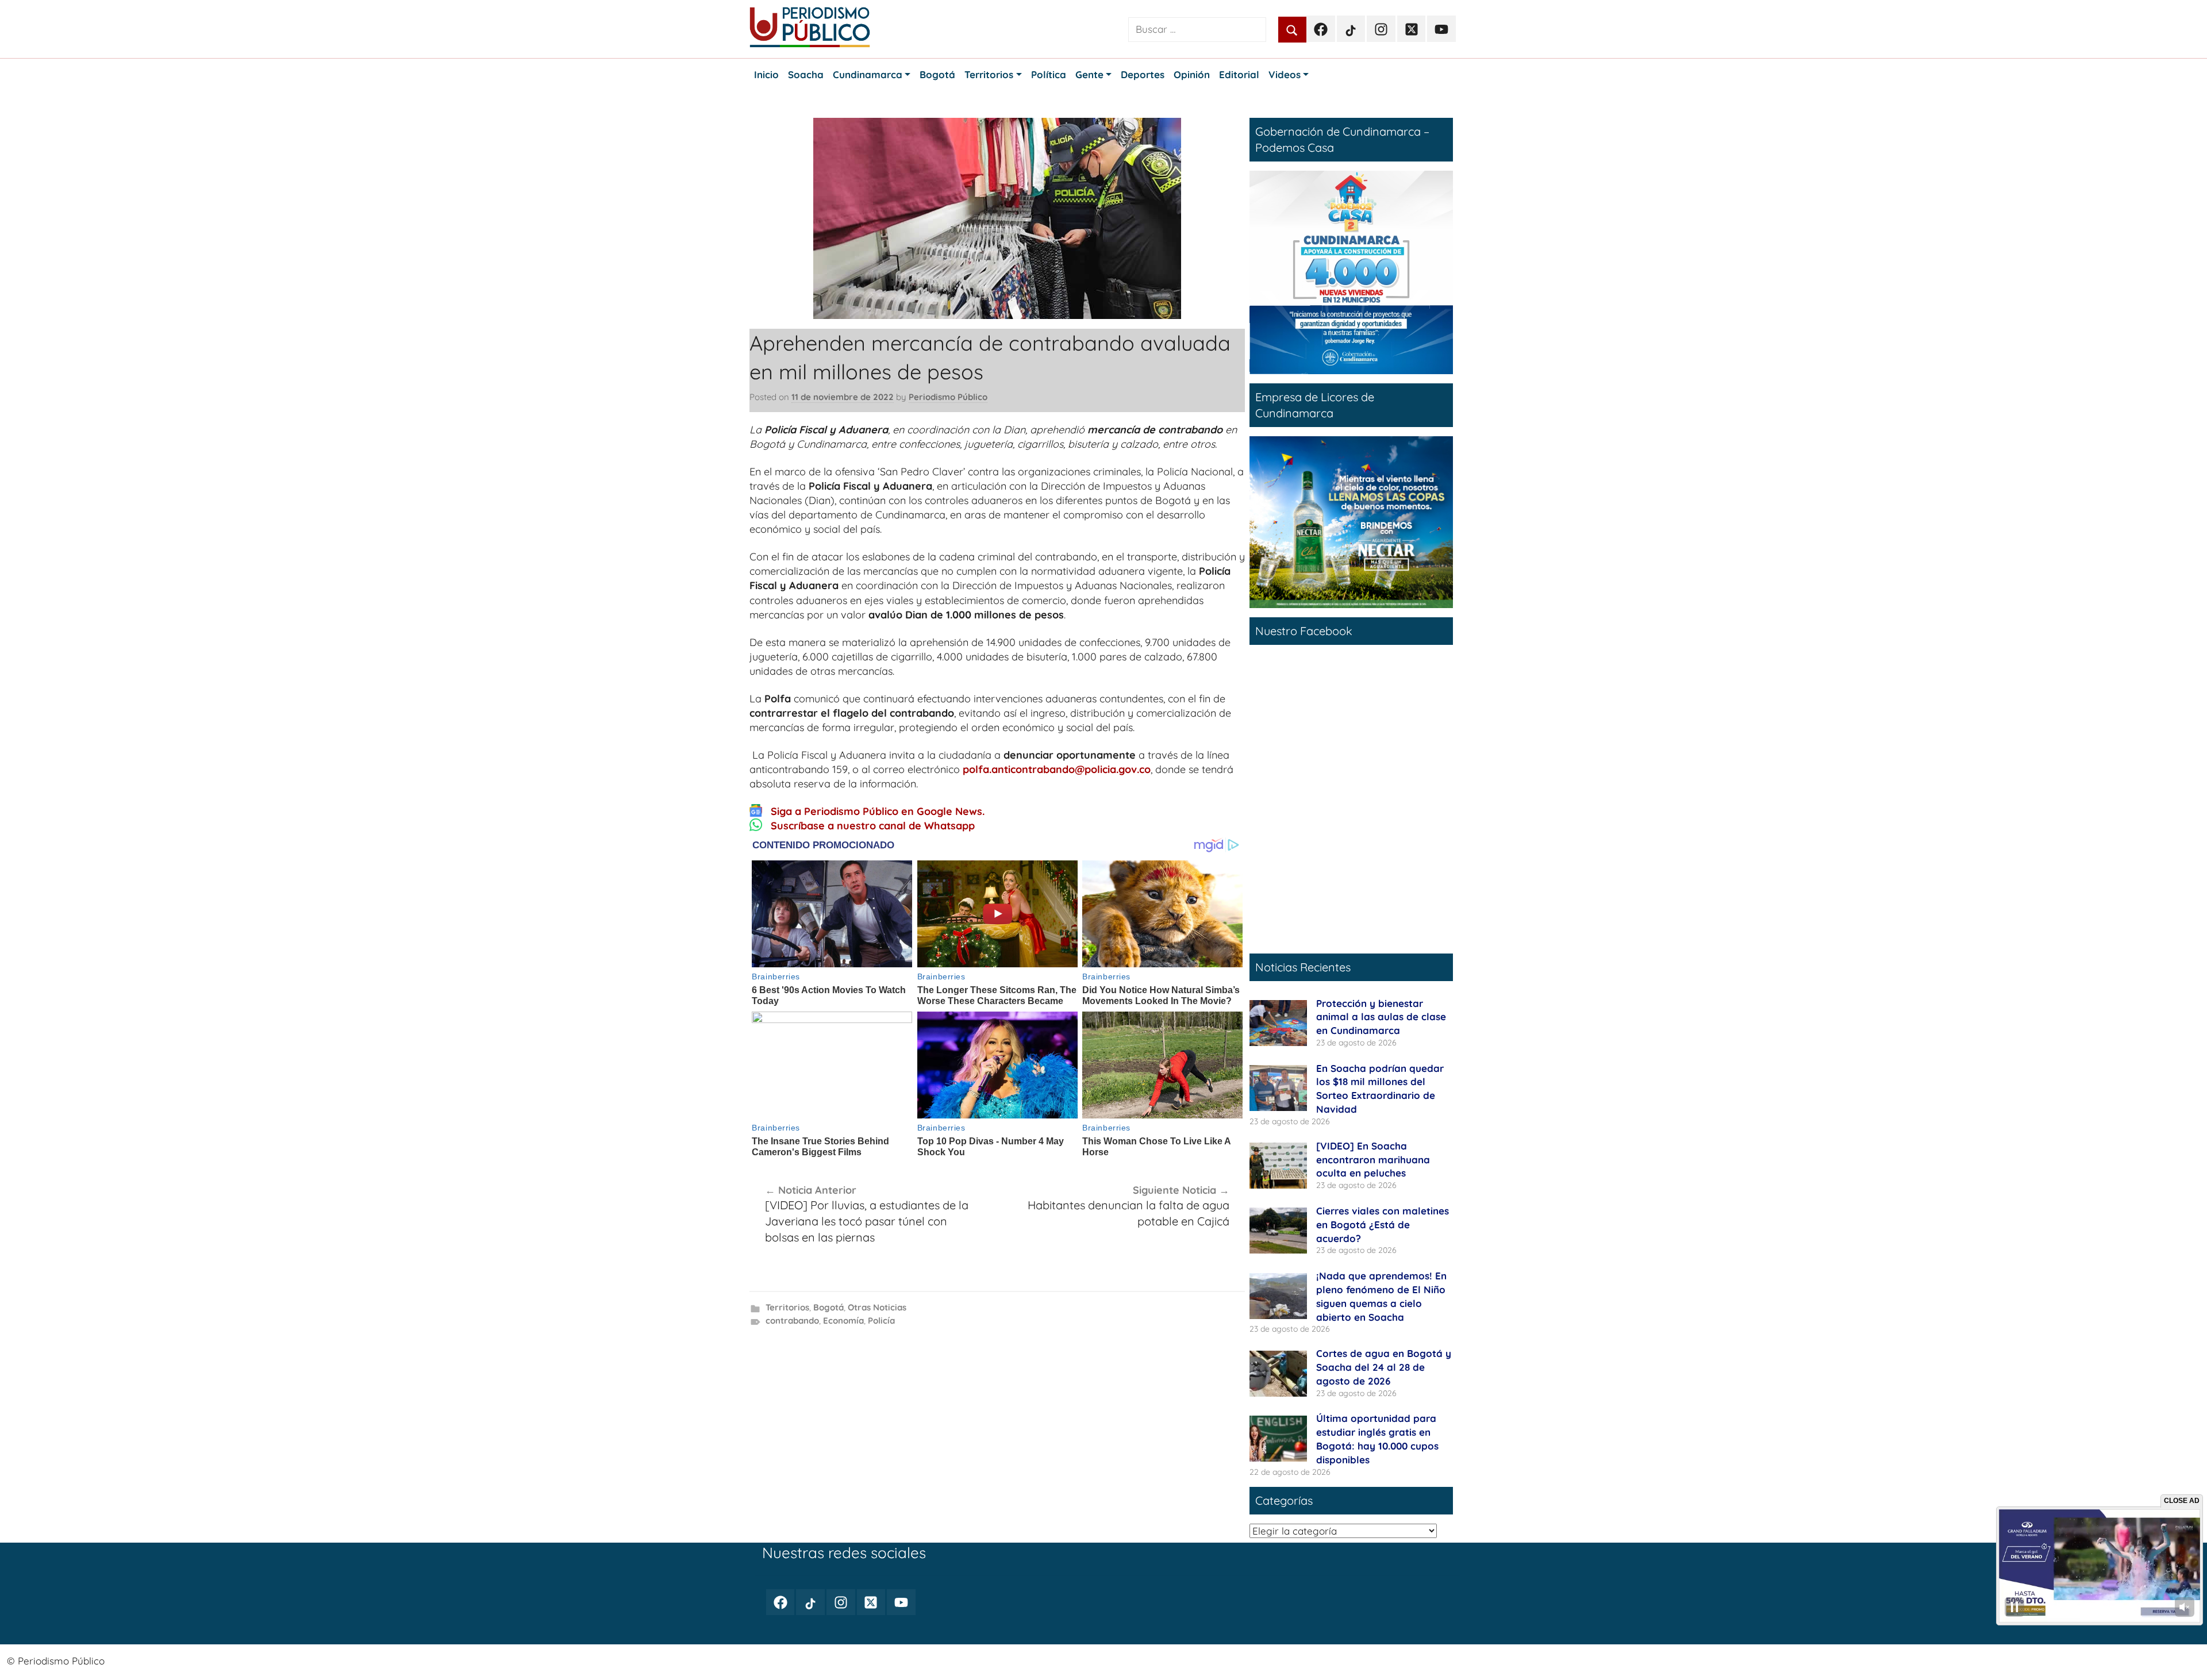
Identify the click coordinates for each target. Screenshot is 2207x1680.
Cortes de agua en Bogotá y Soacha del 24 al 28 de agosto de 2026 (1384, 1367)
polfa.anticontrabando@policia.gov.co (1057, 769)
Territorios (787, 1307)
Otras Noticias (877, 1307)
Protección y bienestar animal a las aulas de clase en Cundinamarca (1381, 1017)
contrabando (792, 1320)
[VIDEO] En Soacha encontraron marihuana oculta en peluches (1373, 1160)
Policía (881, 1320)
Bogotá (828, 1307)
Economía (843, 1320)
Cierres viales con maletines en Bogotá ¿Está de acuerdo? (1383, 1225)
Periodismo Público (948, 397)
